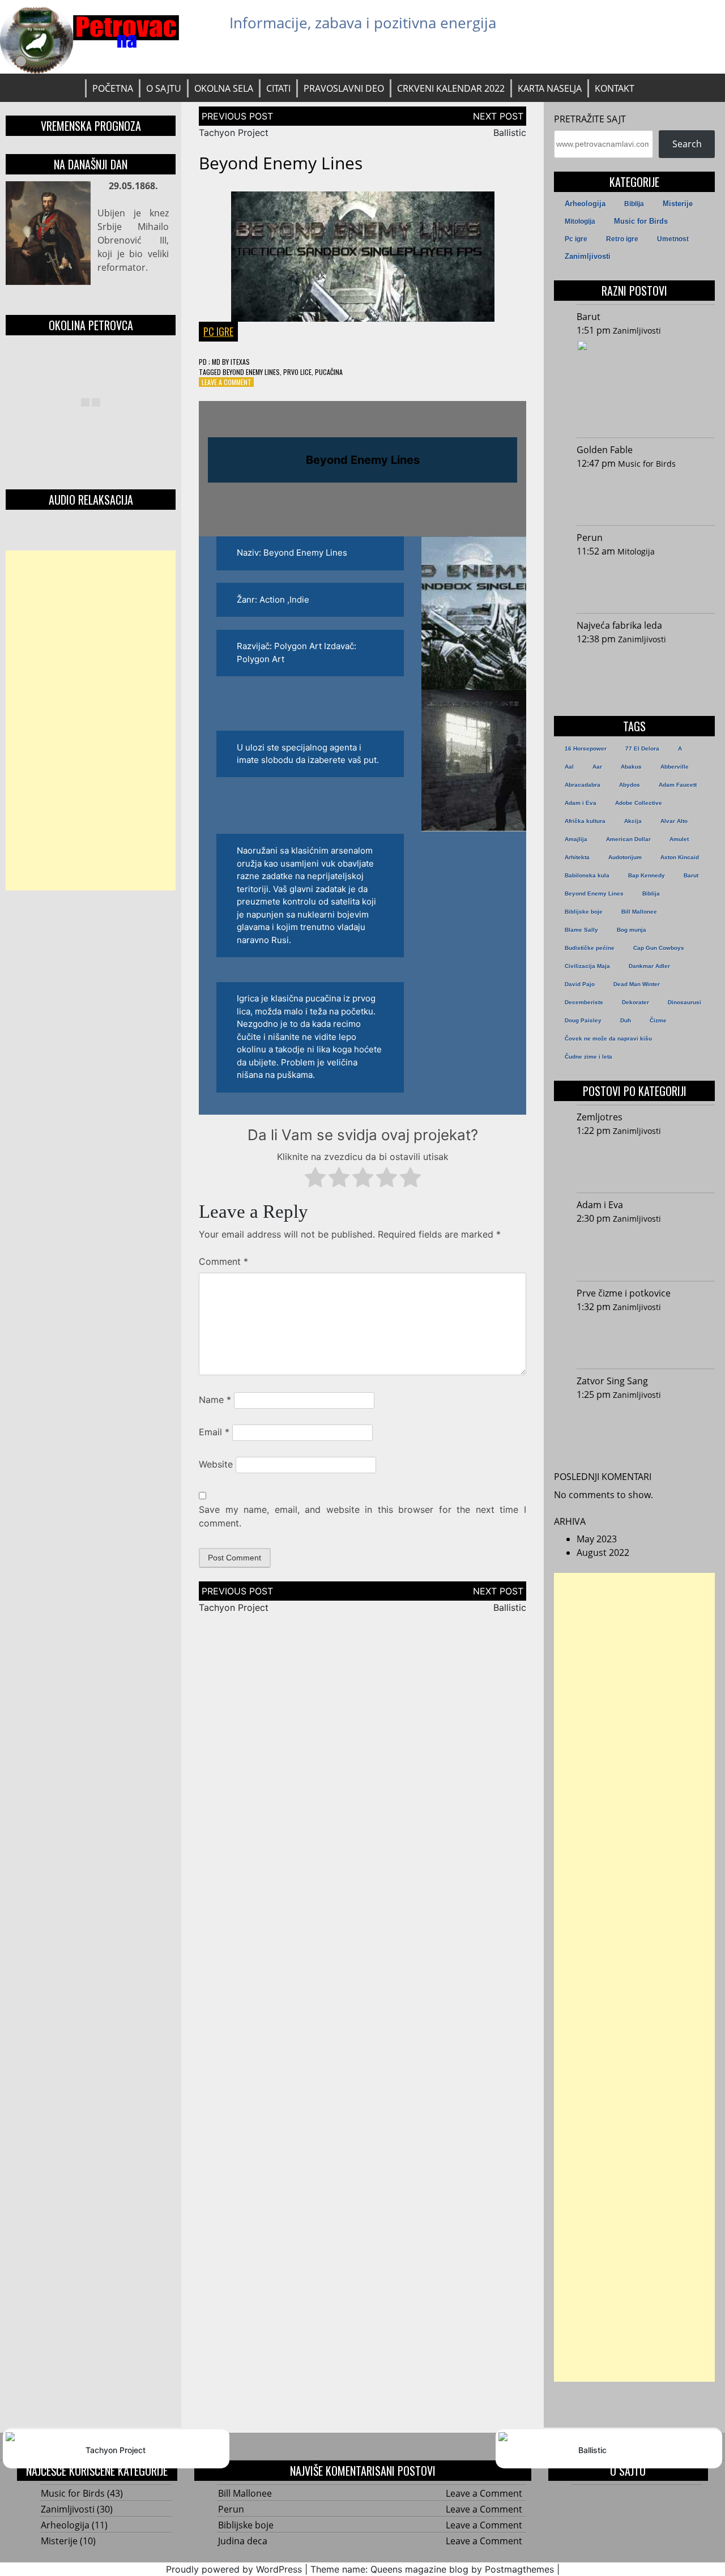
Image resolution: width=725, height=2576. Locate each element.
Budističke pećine (590, 948)
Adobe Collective (639, 803)
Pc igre (218, 331)
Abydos (630, 785)
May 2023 (597, 1539)
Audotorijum (625, 857)
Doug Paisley (583, 1020)
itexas (240, 362)
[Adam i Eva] (643, 1249)
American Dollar (628, 839)
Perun (590, 538)
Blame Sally (581, 930)
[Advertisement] (91, 720)
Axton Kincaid (680, 857)
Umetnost (673, 239)
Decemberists (584, 1002)
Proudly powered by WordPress (234, 2569)
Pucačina (329, 372)
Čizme (658, 1020)
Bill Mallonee (639, 912)
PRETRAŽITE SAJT (590, 119)
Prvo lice (297, 372)
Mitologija (580, 221)
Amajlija (576, 839)
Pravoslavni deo (344, 88)
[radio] (315, 1179)
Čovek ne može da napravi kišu (608, 1038)
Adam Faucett (678, 785)
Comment (223, 1261)
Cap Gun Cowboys (659, 948)
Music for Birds (641, 221)
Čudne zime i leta (588, 1057)
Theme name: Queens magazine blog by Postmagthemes (432, 2569)
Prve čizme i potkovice (624, 1293)
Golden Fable (605, 450)
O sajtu (164, 88)
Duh (626, 1020)
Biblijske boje (584, 912)
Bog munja (632, 930)
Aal (569, 767)
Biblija (634, 204)
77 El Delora (642, 749)
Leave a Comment (227, 382)
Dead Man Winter (637, 984)
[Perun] (643, 582)
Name (215, 1400)
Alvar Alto (674, 821)
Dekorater (636, 1002)
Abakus (631, 767)
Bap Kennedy (647, 875)
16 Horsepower (586, 749)
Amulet (679, 839)
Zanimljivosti (588, 256)
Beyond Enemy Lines (251, 372)
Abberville (675, 767)
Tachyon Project (234, 133)
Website (216, 1464)
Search (687, 144)
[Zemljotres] (643, 1162)
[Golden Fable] (643, 494)
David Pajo (580, 984)
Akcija (633, 821)
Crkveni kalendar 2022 (451, 88)
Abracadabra (583, 785)
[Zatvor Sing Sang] (643, 1426)
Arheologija (585, 204)
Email (214, 1432)
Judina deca (243, 2541)
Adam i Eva (581, 803)
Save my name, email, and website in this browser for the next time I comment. (362, 1516)
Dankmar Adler (649, 966)
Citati (278, 88)
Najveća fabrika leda (619, 625)
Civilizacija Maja (587, 966)
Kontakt (615, 88)
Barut (588, 317)
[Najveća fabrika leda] (643, 670)
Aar (597, 767)
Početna (113, 88)
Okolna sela (224, 88)
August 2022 (603, 1553)
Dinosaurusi (685, 1002)
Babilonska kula (587, 875)
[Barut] (646, 384)
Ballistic (510, 133)
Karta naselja (550, 88)
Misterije (678, 204)
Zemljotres (600, 1117)
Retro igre (622, 239)
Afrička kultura (585, 821)
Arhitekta (577, 857)
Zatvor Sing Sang (612, 1381)
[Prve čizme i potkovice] (643, 1338)
